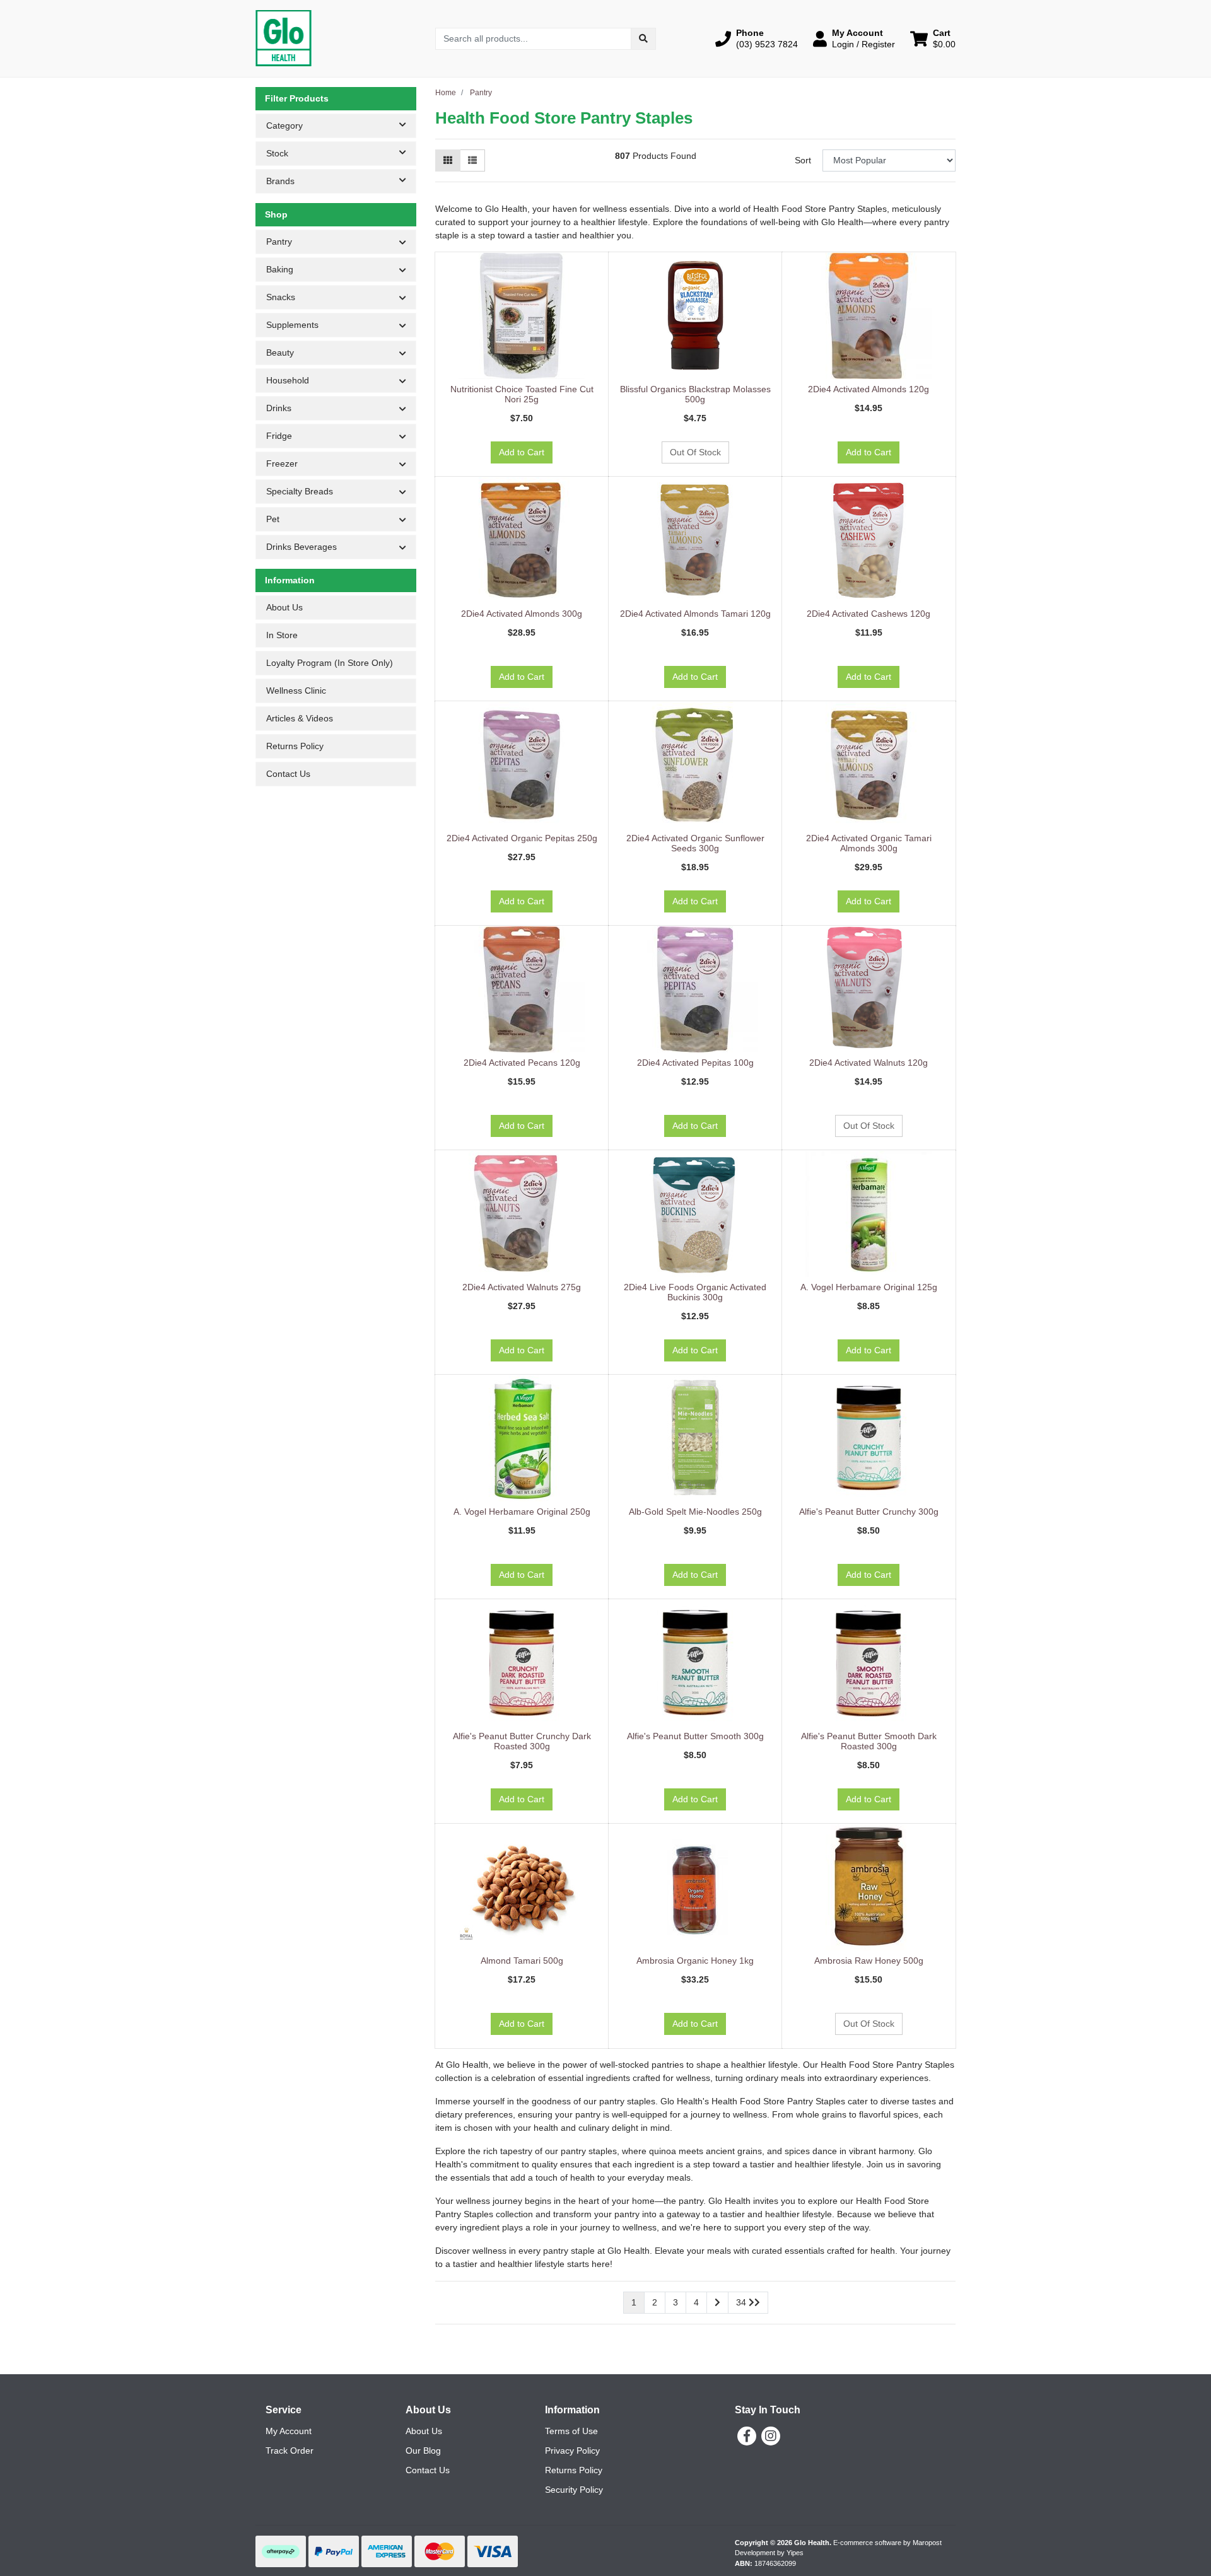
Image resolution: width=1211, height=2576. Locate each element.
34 (742, 2302)
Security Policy (574, 2490)
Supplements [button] (292, 325)
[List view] (472, 160)
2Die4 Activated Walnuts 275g (522, 1287)
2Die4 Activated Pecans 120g (522, 1063)
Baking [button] (280, 269)
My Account (289, 2431)
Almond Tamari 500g (522, 1961)
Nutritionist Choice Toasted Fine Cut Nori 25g (522, 394)
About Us (284, 607)
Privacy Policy (572, 2451)
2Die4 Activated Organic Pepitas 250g (522, 838)
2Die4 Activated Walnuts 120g (869, 1063)
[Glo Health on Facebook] (747, 2436)
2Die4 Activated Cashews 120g (869, 614)
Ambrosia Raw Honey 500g (869, 1961)
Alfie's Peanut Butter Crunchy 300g (869, 1512)
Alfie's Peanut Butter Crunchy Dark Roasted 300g (522, 1741)
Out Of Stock (695, 452)
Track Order (290, 2451)
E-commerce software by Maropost (887, 2543)
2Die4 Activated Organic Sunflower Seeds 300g (695, 843)
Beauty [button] (280, 353)
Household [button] (288, 380)
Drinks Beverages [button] (301, 547)
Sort (803, 160)
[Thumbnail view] (448, 160)
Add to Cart (522, 452)
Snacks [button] (281, 297)
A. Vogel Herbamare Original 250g (522, 1512)
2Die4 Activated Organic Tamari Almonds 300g (869, 843)
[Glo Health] (284, 38)
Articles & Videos (300, 718)
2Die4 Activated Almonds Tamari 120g (695, 614)
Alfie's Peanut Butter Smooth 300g (695, 1736)
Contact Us (288, 774)
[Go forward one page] (717, 2303)
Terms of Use (571, 2431)
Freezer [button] (282, 463)
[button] (757, 38)
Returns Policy (295, 746)
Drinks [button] (279, 408)
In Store (282, 635)
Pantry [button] (279, 242)
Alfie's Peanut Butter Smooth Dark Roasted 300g (869, 1741)
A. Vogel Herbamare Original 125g (869, 1287)
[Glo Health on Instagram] (771, 2436)
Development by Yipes (769, 2553)
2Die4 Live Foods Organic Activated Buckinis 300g (695, 1292)
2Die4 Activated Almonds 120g (869, 389)
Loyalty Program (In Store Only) (330, 663)
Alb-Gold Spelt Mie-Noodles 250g (695, 1512)
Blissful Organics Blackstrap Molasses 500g (695, 394)
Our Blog (423, 2451)
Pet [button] (273, 519)
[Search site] (643, 39)
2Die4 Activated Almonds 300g (522, 614)
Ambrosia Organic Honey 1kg (695, 1961)
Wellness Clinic (296, 691)
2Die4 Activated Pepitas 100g (695, 1063)
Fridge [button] (279, 436)
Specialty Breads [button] (300, 491)
